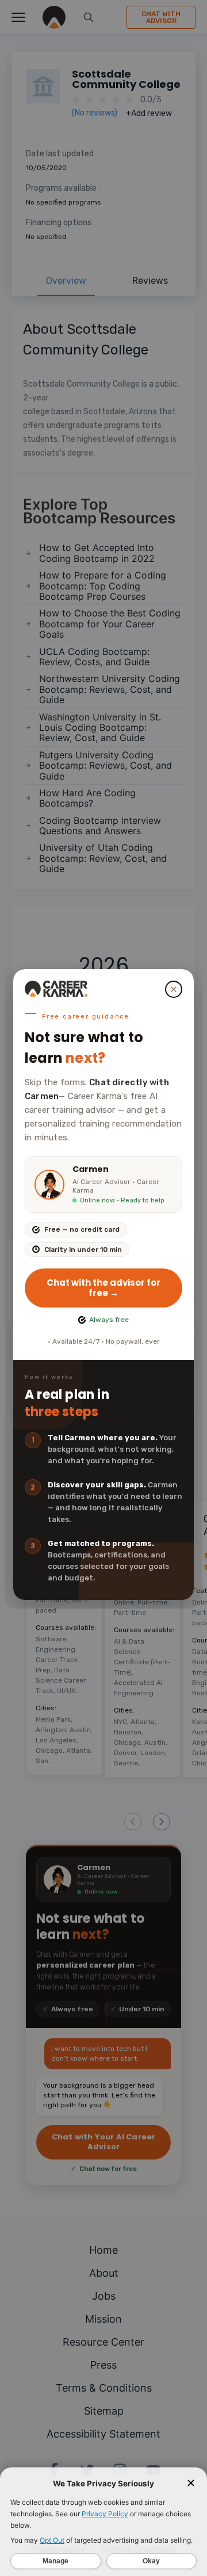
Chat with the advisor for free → (103, 1288)
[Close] (174, 989)
